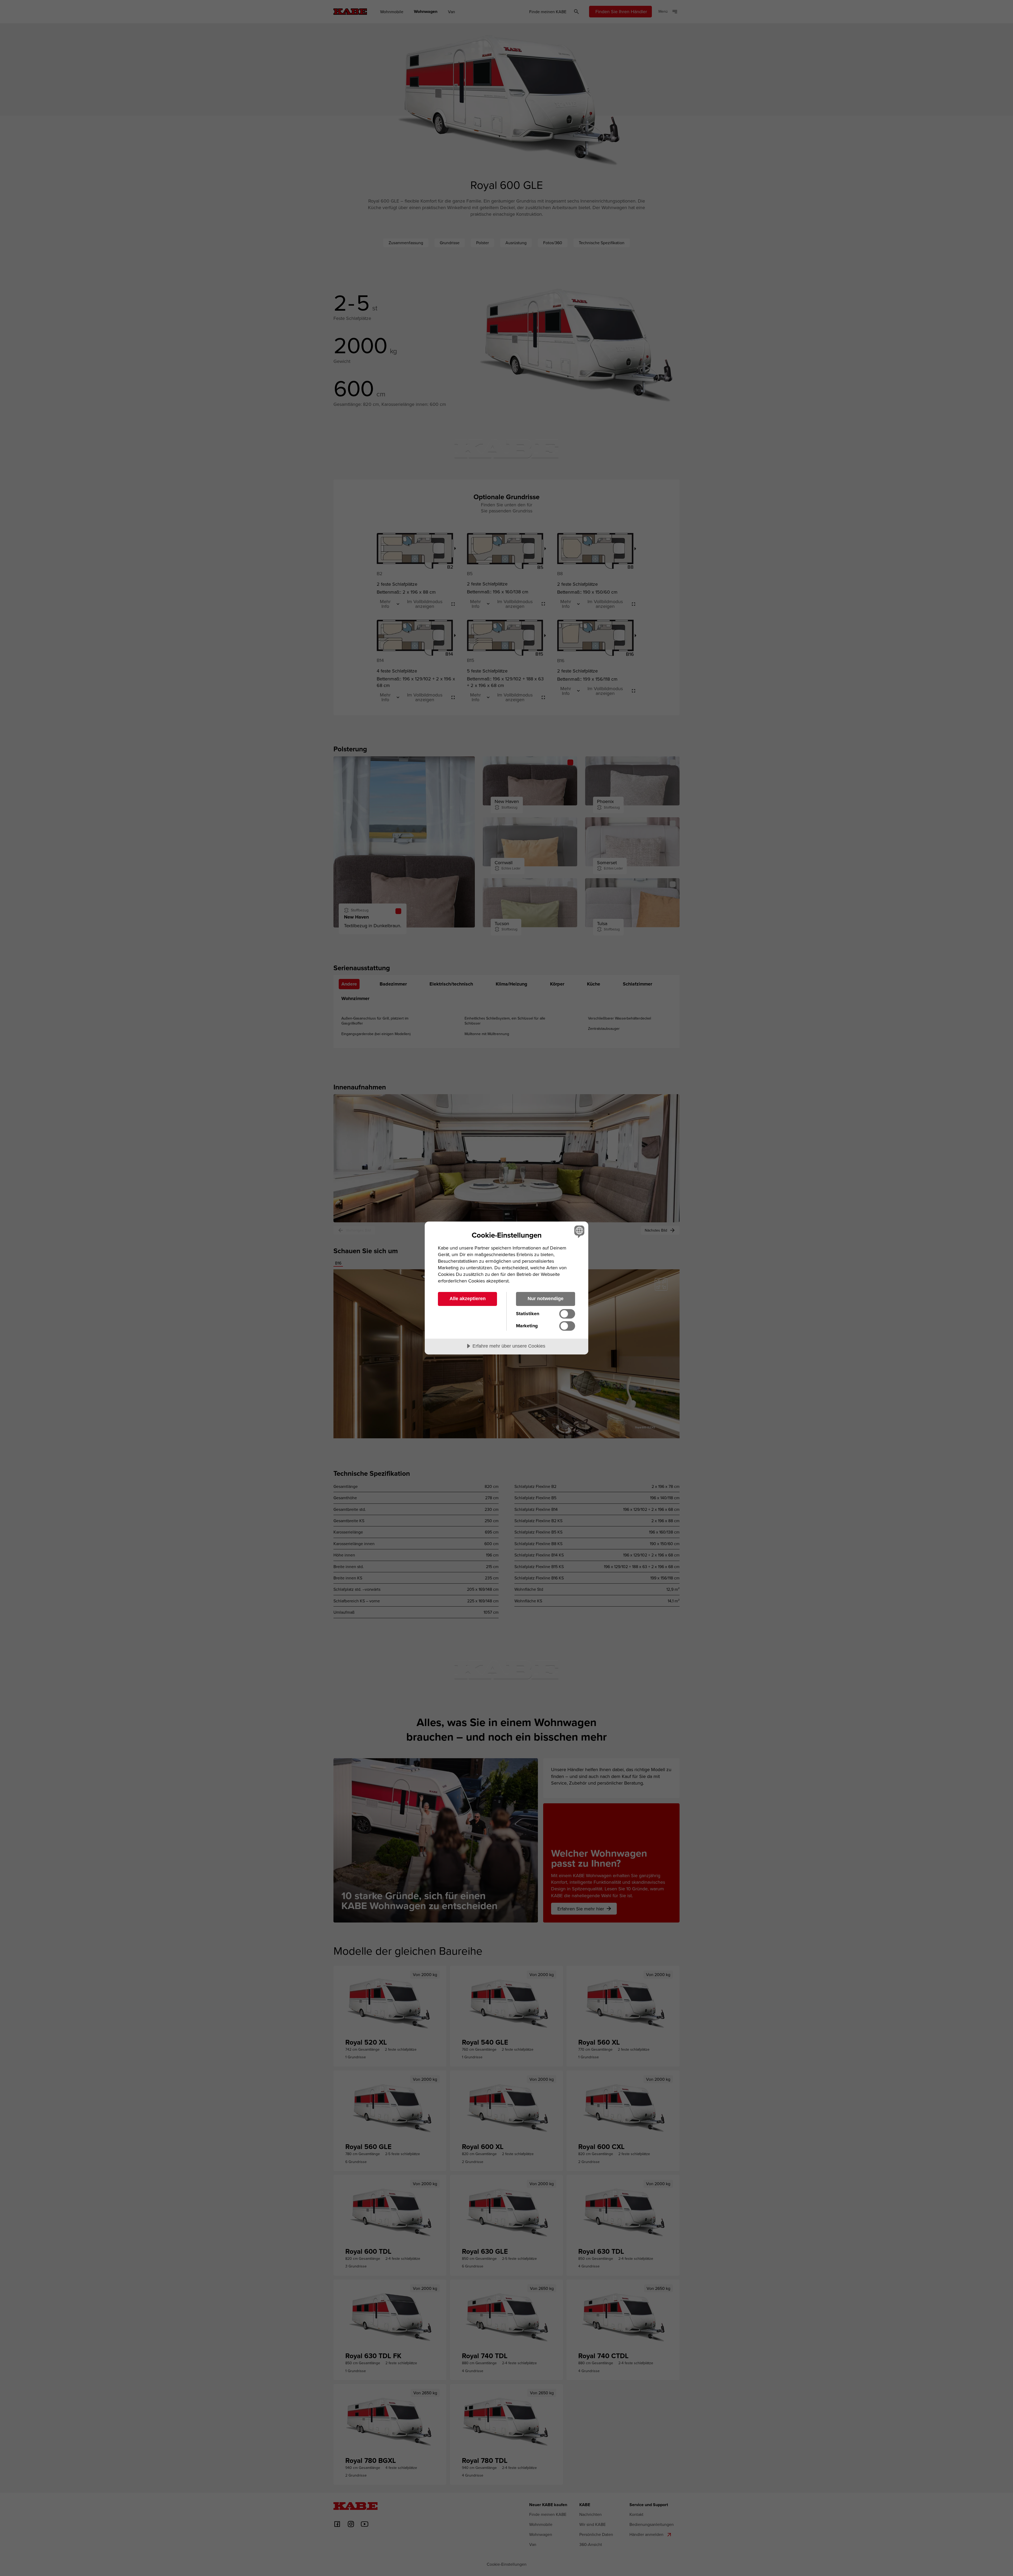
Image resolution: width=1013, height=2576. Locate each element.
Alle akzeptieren (468, 1299)
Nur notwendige (546, 1299)
